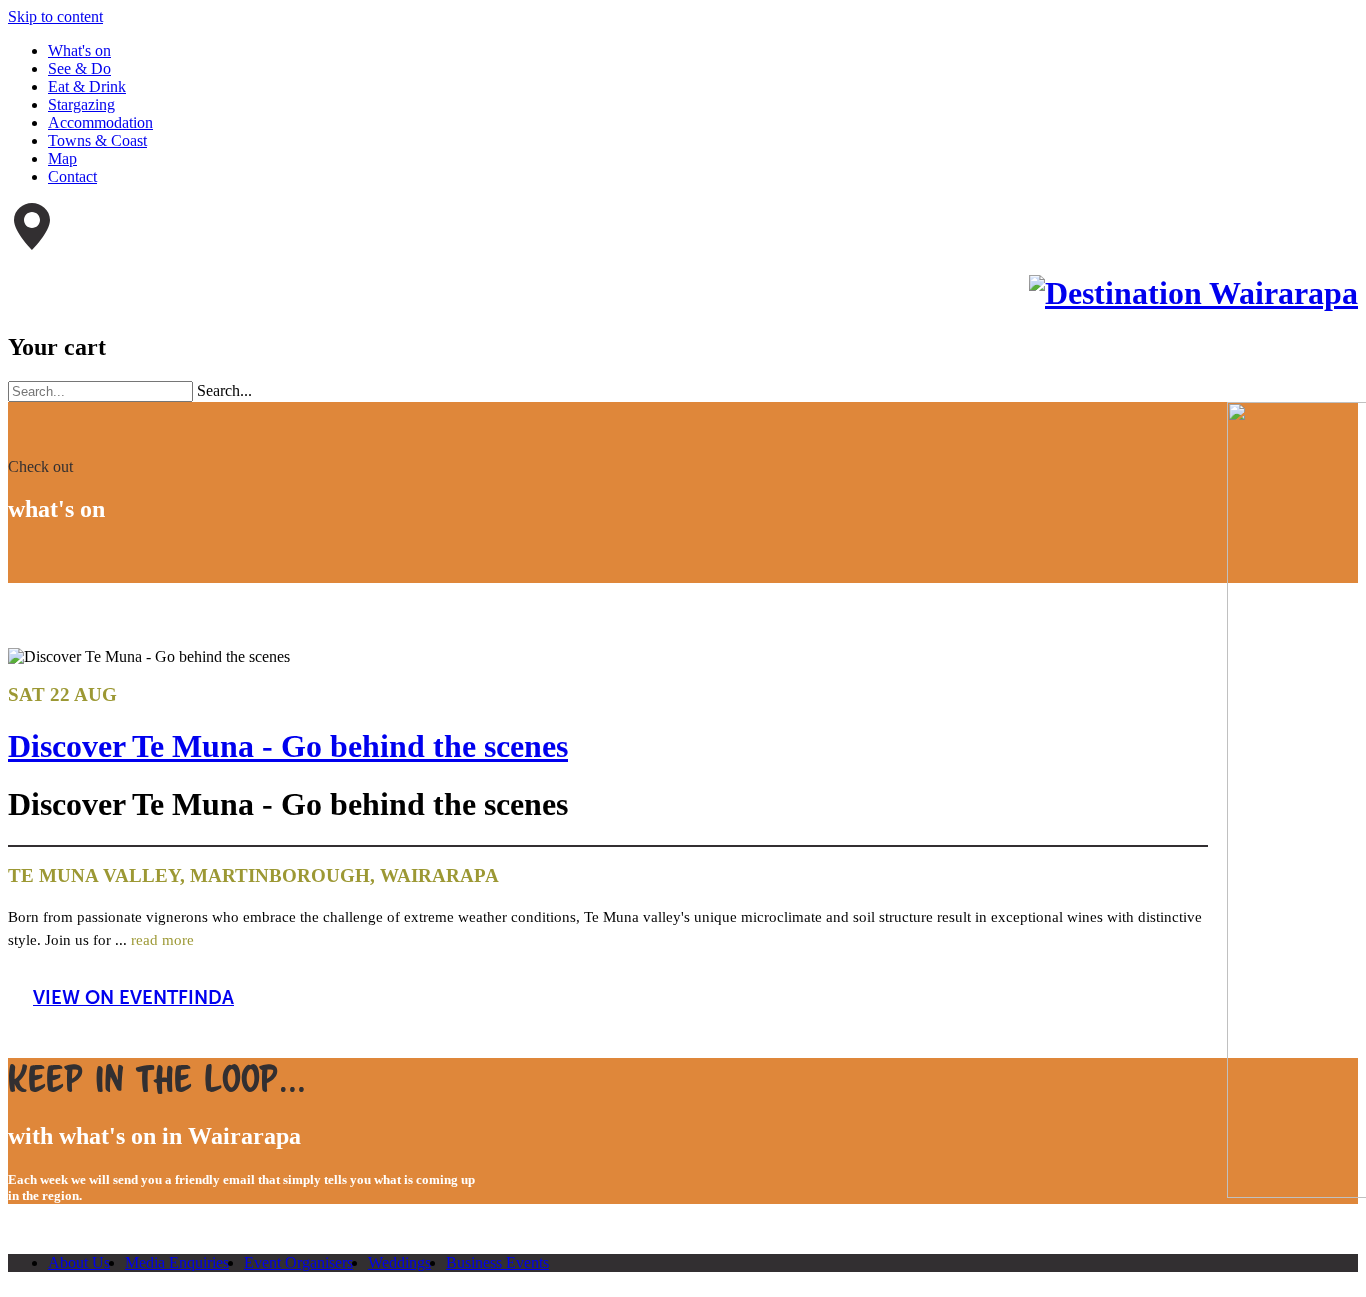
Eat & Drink (87, 86)
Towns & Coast (97, 140)
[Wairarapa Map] (32, 244)
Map (62, 158)
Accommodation (100, 122)
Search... (224, 390)
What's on (79, 50)
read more (162, 939)
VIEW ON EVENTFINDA (133, 997)
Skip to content (55, 16)
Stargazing (81, 104)
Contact (72, 176)
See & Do (79, 68)
